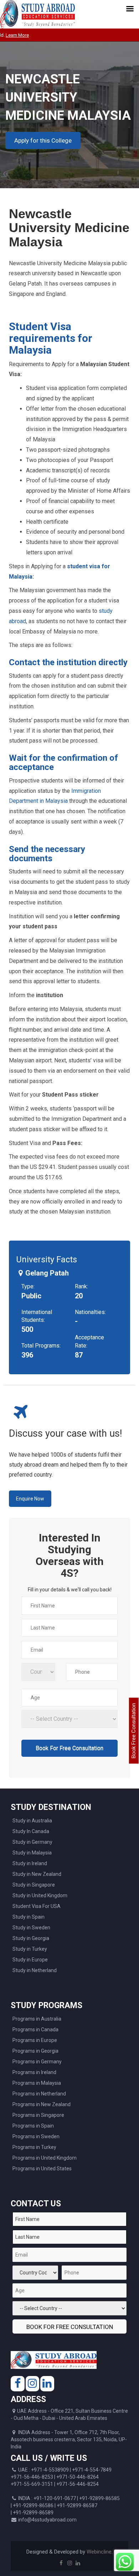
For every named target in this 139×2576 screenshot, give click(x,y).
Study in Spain (29, 1917)
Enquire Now (30, 1499)
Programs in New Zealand (42, 2104)
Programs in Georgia (35, 2051)
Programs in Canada (35, 2030)
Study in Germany (32, 1842)
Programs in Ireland (34, 2072)
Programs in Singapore (38, 2115)
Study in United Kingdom (40, 1895)
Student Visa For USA (37, 1906)
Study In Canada (31, 1831)
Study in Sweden (31, 1928)
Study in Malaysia (32, 1853)
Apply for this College (43, 140)
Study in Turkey (30, 1949)
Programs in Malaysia (37, 2083)
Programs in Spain (33, 2126)
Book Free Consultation (134, 1731)
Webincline (99, 2552)
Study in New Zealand (37, 1874)
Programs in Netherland (39, 2094)
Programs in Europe (35, 2040)
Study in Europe (30, 1960)
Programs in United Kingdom (45, 2158)
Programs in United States (42, 2169)
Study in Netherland (35, 1970)
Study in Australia (32, 1821)
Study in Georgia (31, 1938)
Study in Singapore (34, 1885)
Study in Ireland (30, 1863)
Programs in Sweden (36, 2136)
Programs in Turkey (34, 2147)
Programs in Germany (37, 2062)
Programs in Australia (37, 2019)
